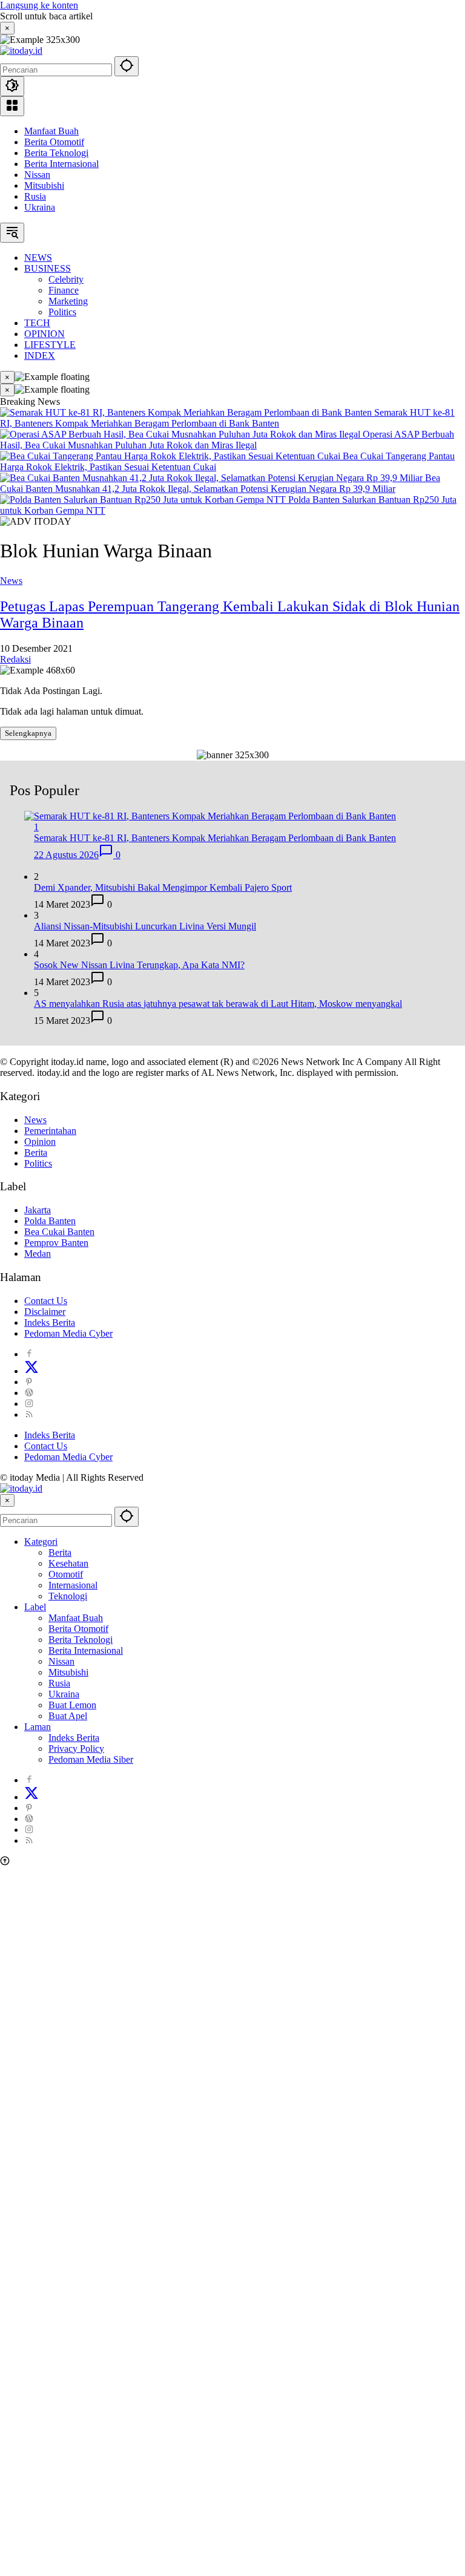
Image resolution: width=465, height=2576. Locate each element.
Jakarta (38, 1210)
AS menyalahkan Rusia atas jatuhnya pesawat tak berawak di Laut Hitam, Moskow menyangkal (218, 1004)
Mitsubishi (44, 185)
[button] (127, 66)
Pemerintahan (50, 1131)
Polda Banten (50, 1221)
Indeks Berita (50, 1322)
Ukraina (40, 207)
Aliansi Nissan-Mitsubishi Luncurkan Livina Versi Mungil (145, 926)
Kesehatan (68, 1563)
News (11, 581)
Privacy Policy (76, 1748)
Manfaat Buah (51, 131)
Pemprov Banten (56, 1243)
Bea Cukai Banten (59, 1232)
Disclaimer (45, 1312)
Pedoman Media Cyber (68, 1333)
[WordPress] (29, 1393)
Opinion (40, 1142)
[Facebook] (29, 1354)
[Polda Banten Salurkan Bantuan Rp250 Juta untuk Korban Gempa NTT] (144, 500)
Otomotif (66, 1574)
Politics (38, 1163)
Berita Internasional (61, 164)
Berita (36, 1152)
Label (35, 1607)
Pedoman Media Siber (91, 1759)
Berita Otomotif (54, 142)
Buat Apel (68, 1716)
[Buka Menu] (12, 106)
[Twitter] (31, 1371)
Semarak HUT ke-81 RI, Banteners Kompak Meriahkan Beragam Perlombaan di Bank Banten (227, 418)
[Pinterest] (29, 1382)
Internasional (73, 1585)
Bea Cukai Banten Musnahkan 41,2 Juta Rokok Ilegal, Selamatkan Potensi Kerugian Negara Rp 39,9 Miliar (220, 483)
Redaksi (15, 659)
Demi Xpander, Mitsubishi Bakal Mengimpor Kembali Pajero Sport (163, 887)
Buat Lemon (72, 1705)
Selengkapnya (28, 733)
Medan (38, 1254)
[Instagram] (29, 1404)
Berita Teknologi (56, 153)
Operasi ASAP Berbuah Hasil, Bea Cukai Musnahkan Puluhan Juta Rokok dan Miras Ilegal (227, 440)
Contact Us (46, 1301)
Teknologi (68, 1596)
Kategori (41, 1542)
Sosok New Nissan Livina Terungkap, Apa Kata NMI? (139, 965)
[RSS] (29, 1414)
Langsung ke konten (39, 5)
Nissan (37, 175)
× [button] (7, 1500)
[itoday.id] (21, 51)
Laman (38, 1727)
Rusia (35, 196)
